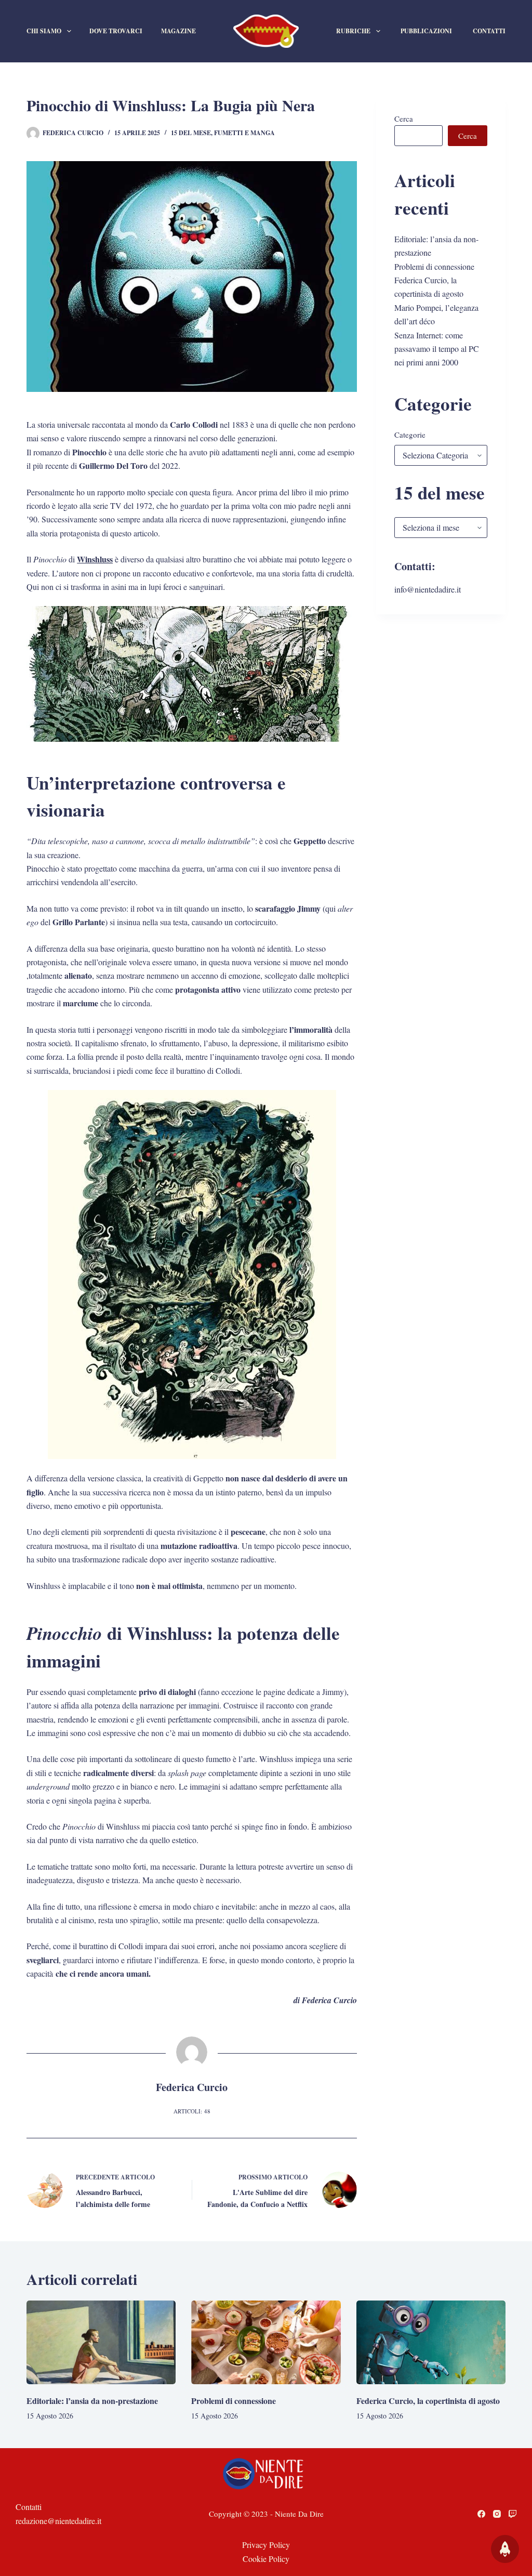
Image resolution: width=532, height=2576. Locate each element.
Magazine (178, 31)
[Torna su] (505, 2549)
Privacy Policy (266, 2545)
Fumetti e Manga (244, 133)
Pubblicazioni (426, 31)
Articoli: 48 (192, 2111)
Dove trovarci (116, 31)
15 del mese (191, 133)
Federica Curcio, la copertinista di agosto (428, 2401)
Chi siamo (44, 31)
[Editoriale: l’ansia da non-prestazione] (101, 2343)
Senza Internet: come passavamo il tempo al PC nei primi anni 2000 (437, 349)
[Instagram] (497, 2514)
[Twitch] (513, 2514)
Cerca (404, 119)
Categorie (410, 435)
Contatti (489, 31)
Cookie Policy (266, 2559)
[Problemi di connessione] (266, 2343)
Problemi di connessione (434, 266)
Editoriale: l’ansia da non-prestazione (92, 2401)
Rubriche (353, 31)
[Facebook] (481, 2514)
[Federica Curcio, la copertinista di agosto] (431, 2343)
